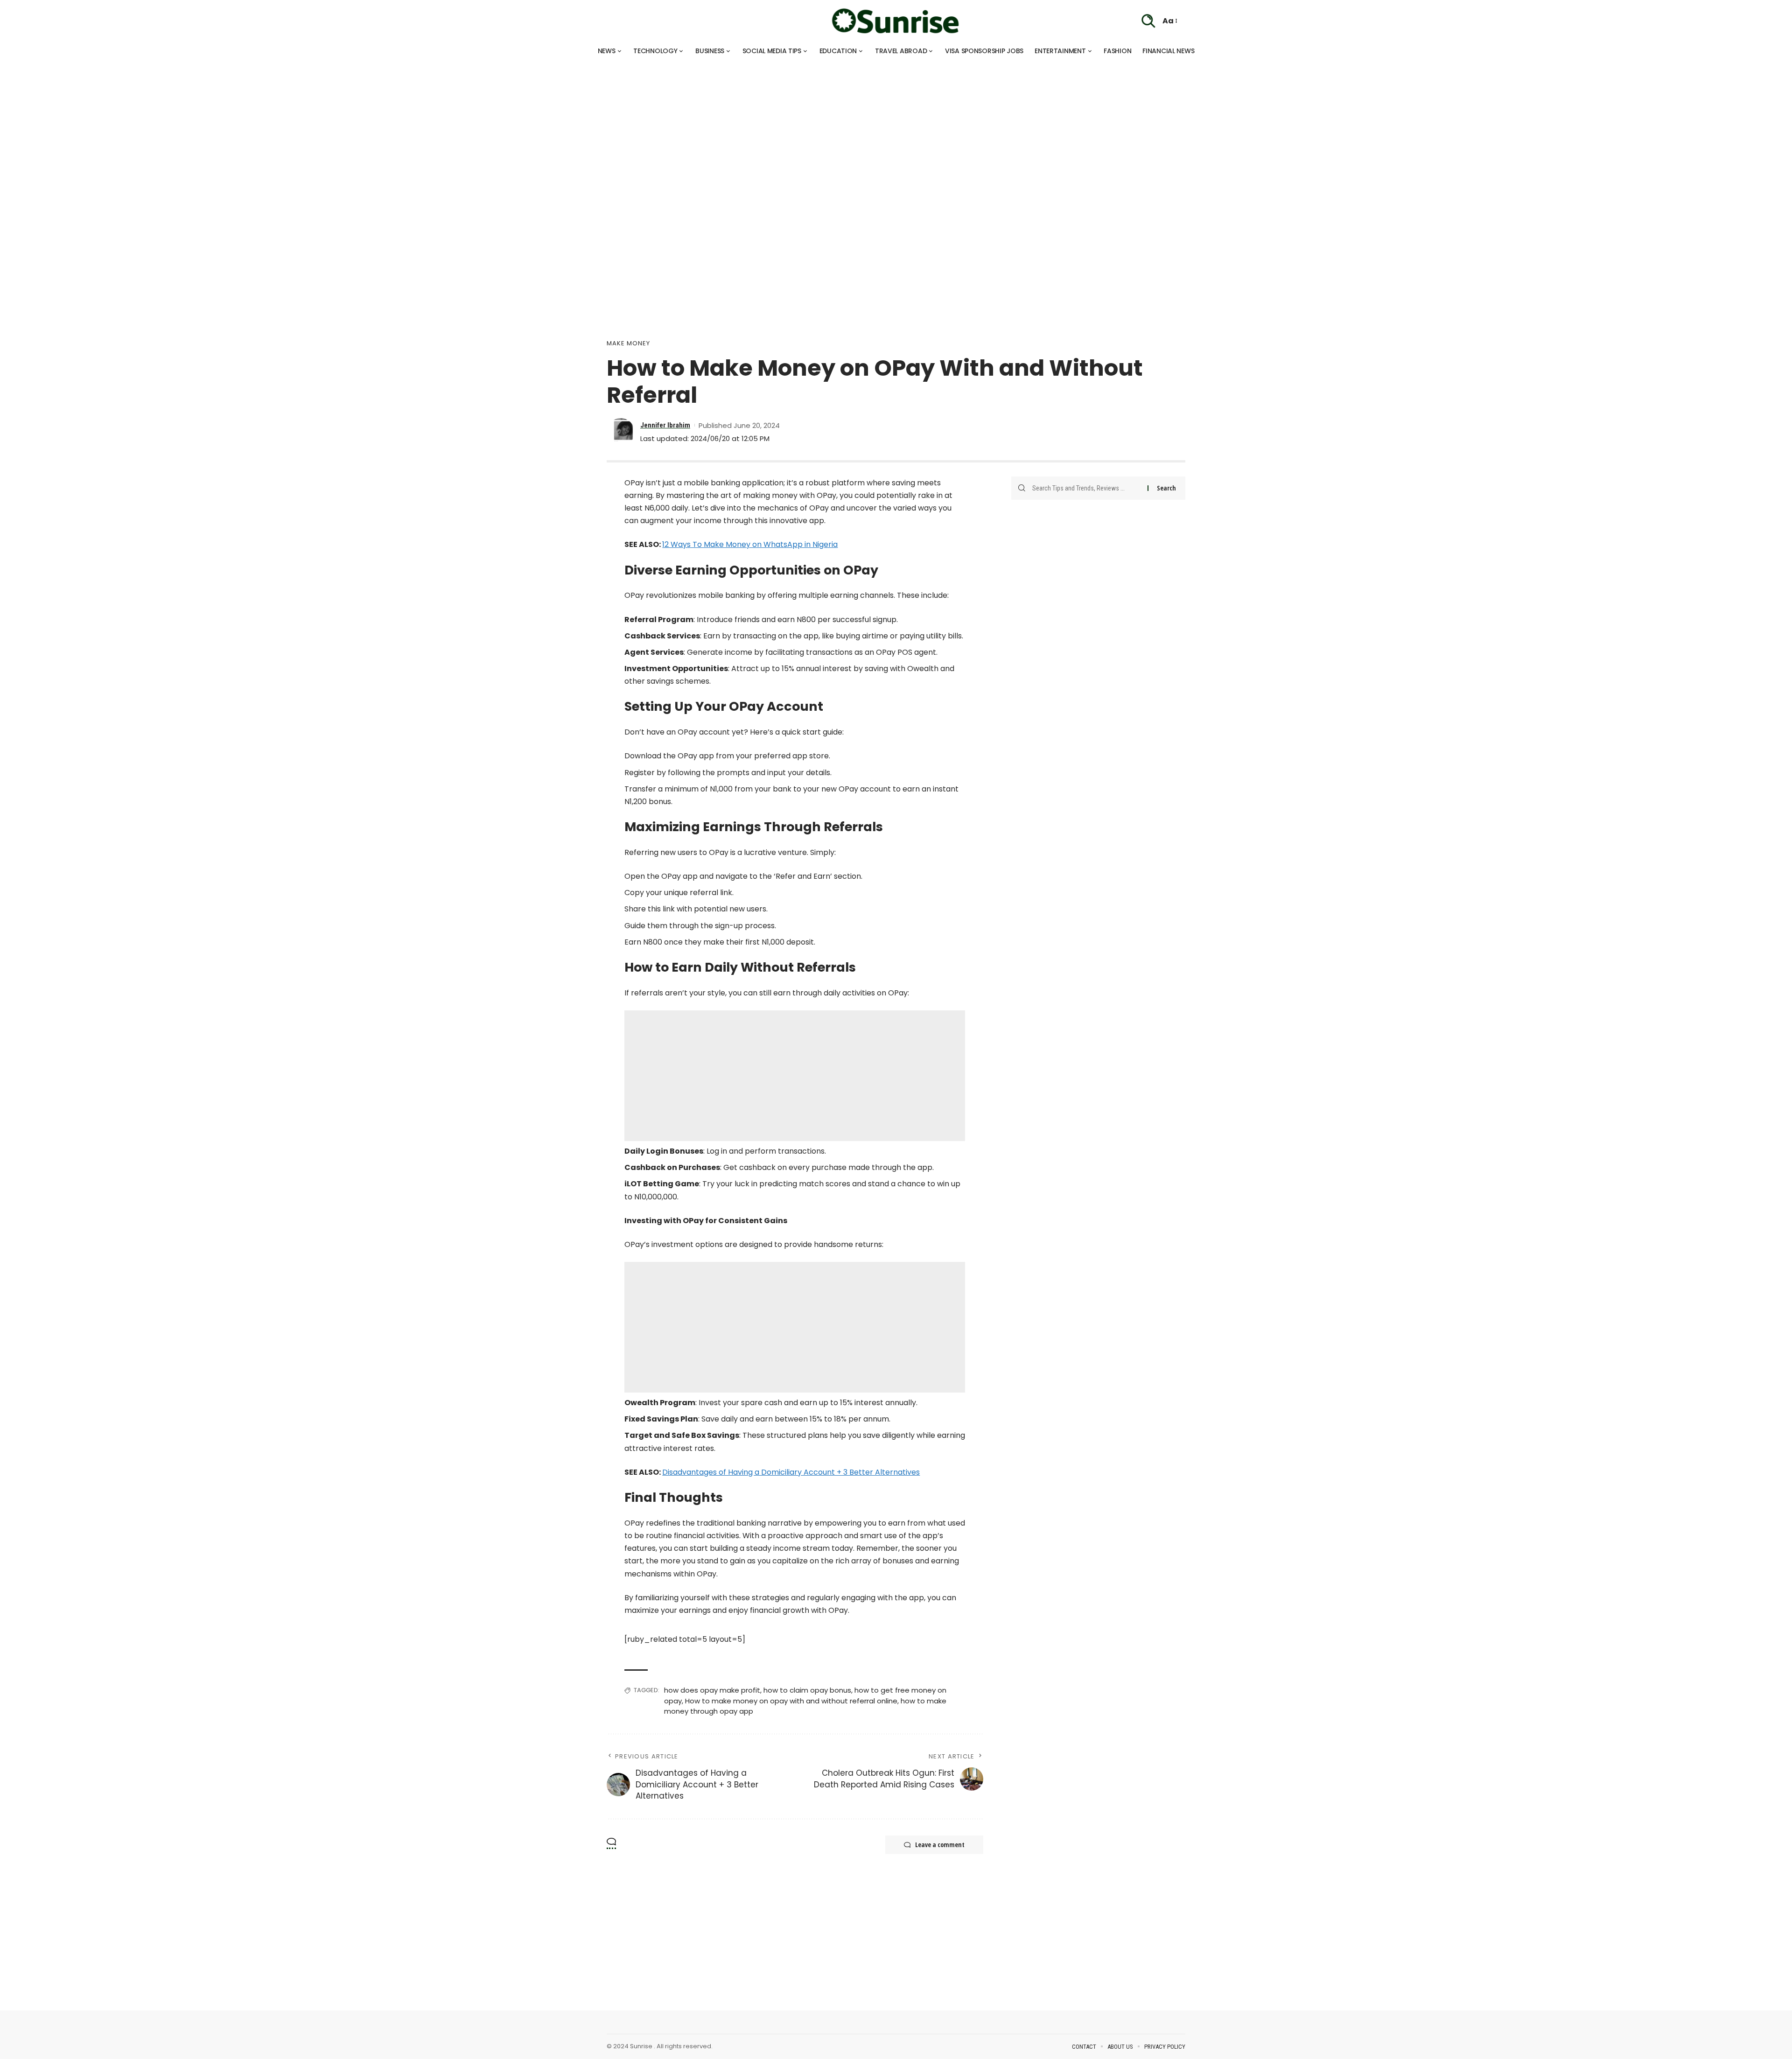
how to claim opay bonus (807, 1690)
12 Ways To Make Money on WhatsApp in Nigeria (750, 544)
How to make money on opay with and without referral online (791, 1701)
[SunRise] (896, 21)
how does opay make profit (712, 1690)
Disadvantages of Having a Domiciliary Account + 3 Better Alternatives (791, 1472)
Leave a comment (940, 1845)
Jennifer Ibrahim (665, 425)
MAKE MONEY (628, 343)
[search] (1148, 21)
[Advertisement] (280, 126)
